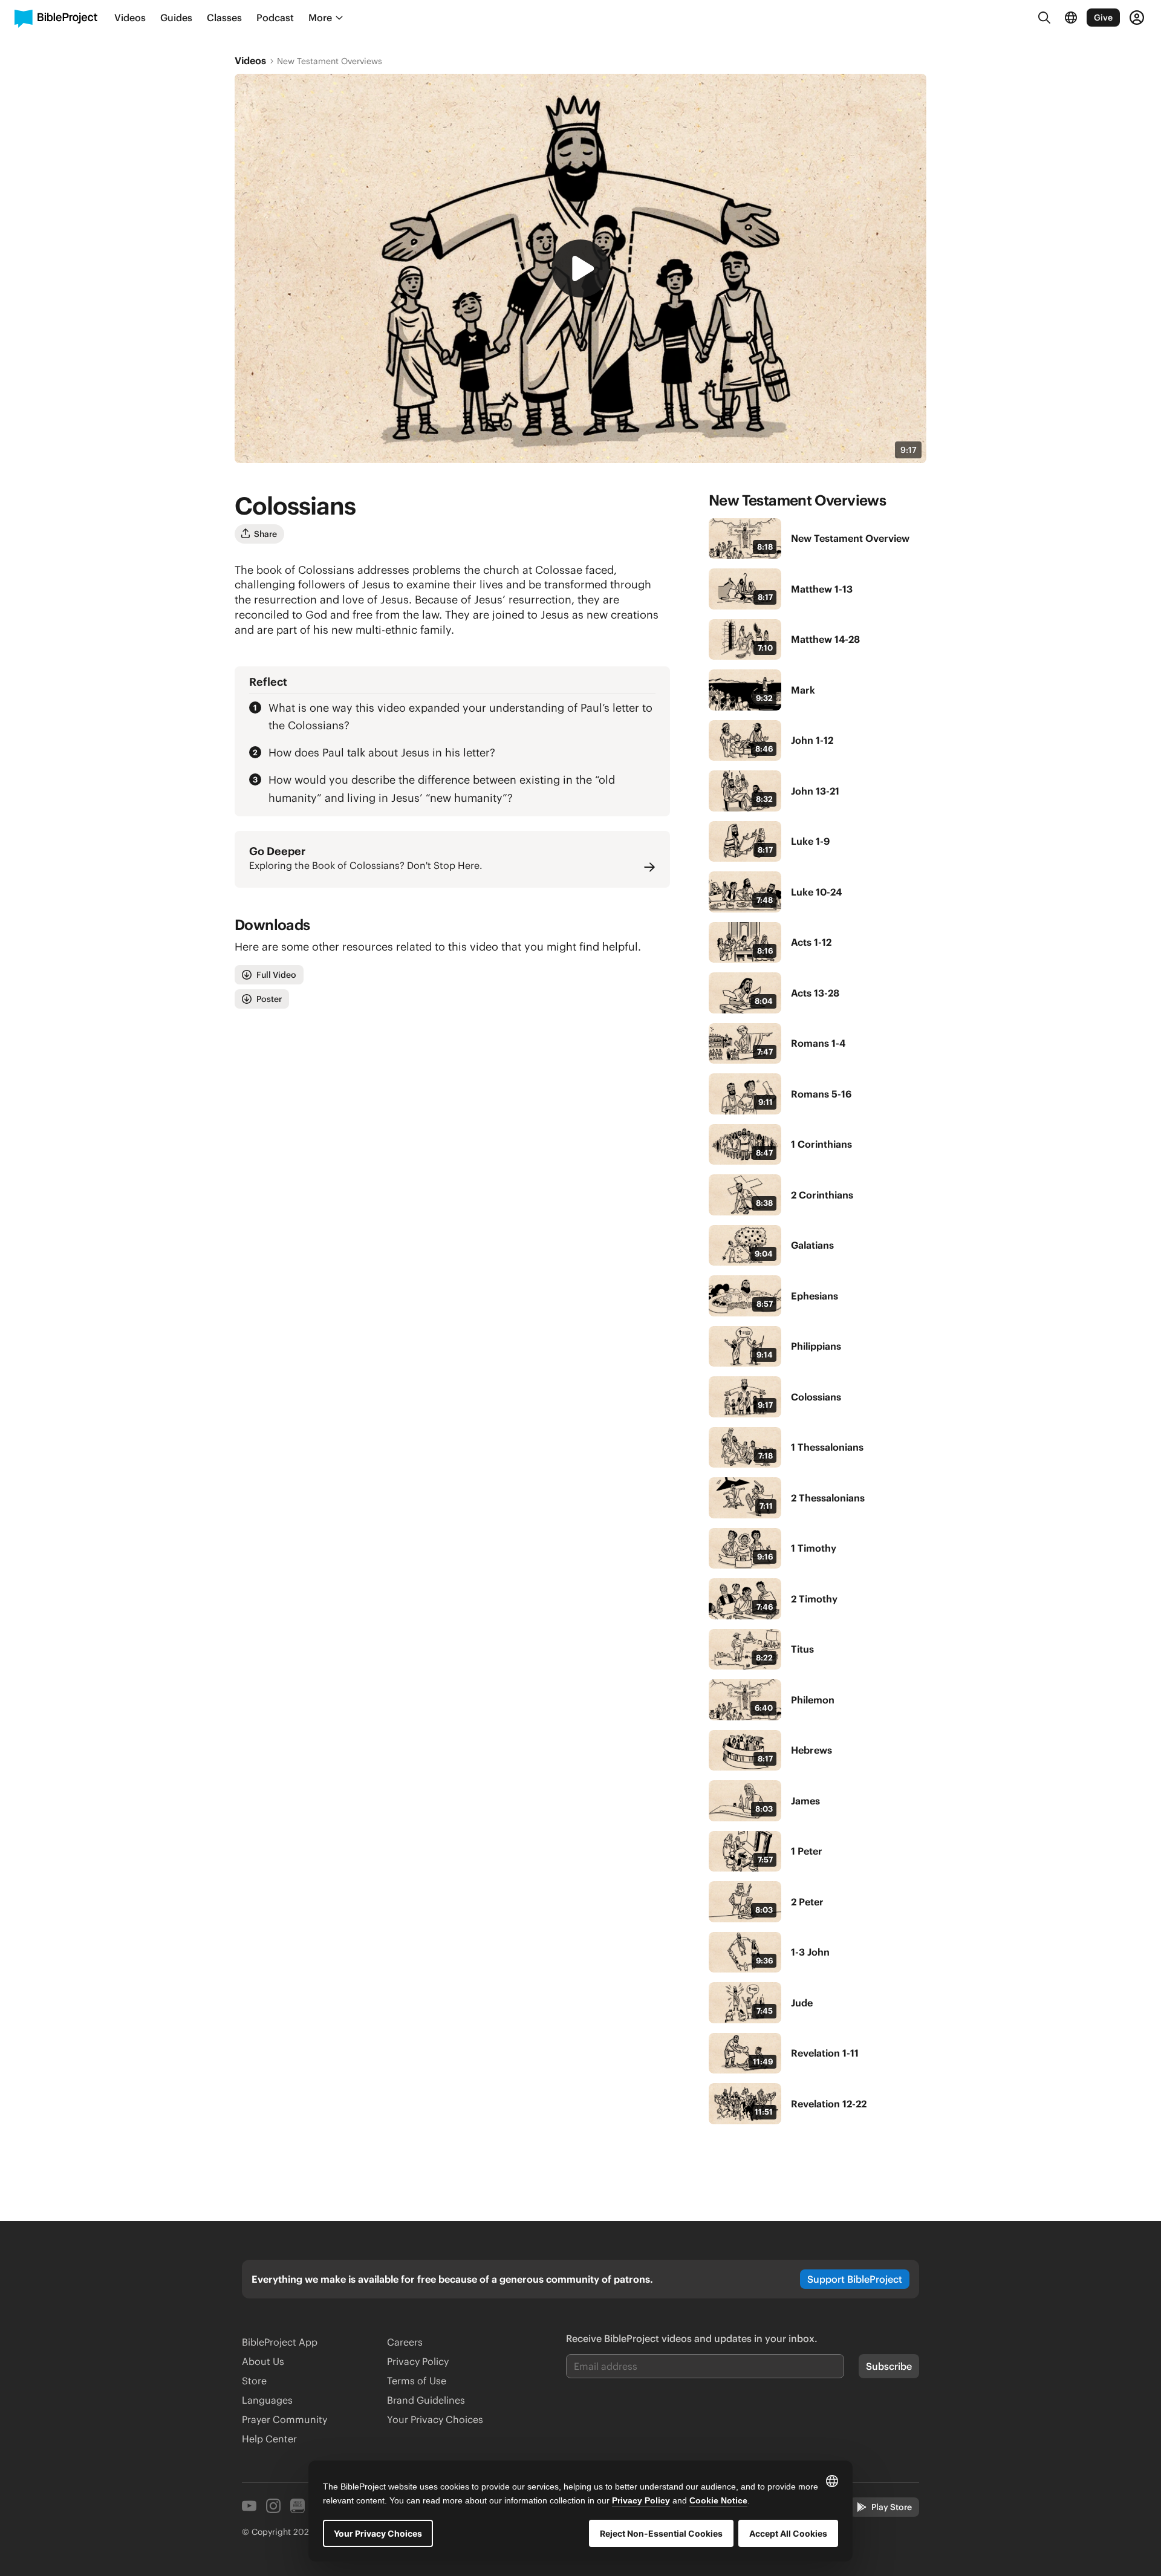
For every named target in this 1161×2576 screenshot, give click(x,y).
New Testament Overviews (330, 61)
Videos (250, 60)
